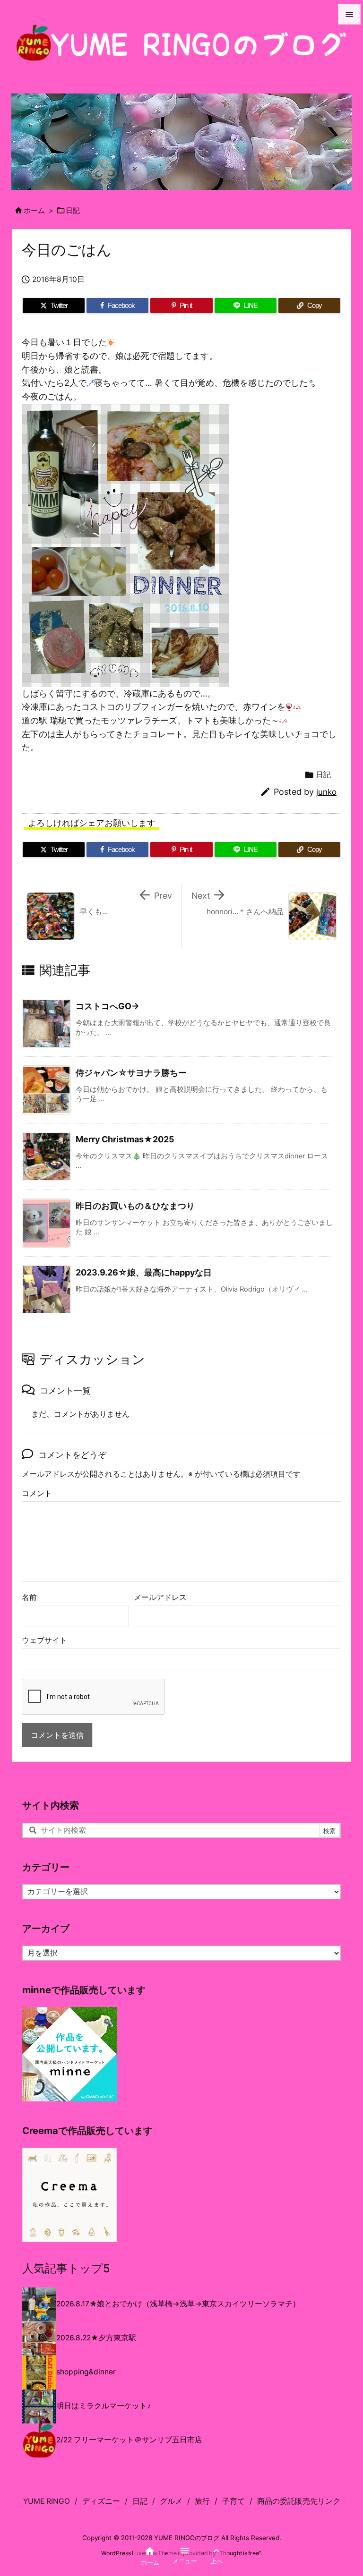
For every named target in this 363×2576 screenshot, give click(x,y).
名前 (29, 1597)
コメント (37, 1493)
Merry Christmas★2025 (125, 1139)
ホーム (34, 211)
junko (326, 792)
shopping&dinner (86, 2372)
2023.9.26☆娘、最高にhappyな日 (144, 1272)
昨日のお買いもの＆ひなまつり (135, 1206)
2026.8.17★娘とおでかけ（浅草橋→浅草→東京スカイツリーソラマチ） (178, 2304)
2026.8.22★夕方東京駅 (96, 2338)
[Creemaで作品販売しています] (69, 2195)
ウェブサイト (44, 1640)
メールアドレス (160, 1597)
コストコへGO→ (108, 1006)
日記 (73, 211)
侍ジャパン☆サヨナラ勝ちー (131, 1073)
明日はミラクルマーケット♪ (104, 2406)
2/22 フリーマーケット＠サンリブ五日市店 (129, 2440)
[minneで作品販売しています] (69, 2053)
